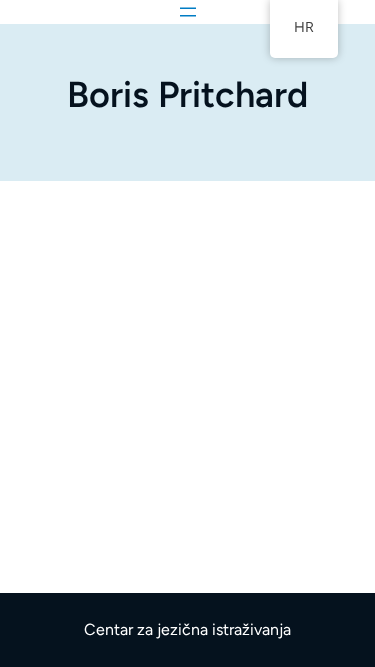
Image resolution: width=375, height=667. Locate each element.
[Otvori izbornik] (188, 12)
